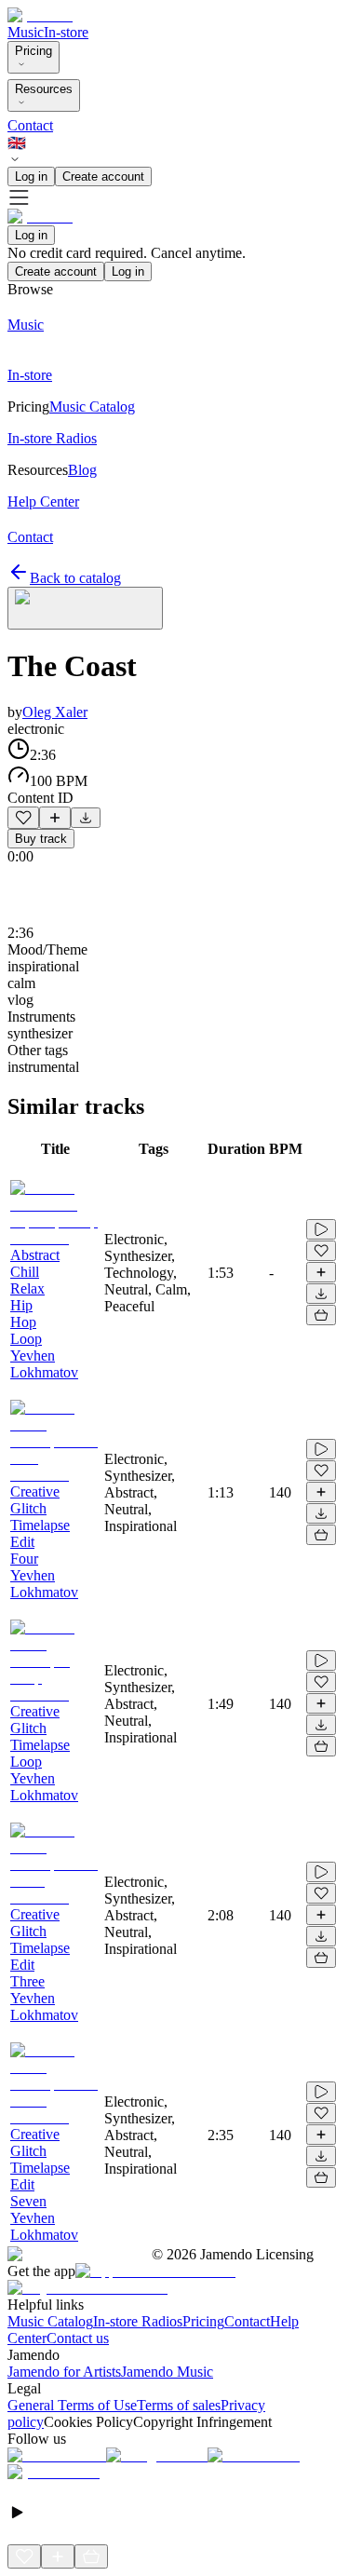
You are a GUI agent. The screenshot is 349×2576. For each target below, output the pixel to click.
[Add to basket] (321, 1315)
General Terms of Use (72, 2405)
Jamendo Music (167, 2372)
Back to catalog (75, 578)
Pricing (34, 51)
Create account (103, 176)
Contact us (78, 2338)
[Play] (85, 608)
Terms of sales (179, 2405)
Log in (31, 176)
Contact (30, 125)
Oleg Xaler (55, 712)
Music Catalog (50, 2321)
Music (26, 32)
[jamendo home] (40, 15)
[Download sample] (86, 818)
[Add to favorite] (23, 818)
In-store (66, 32)
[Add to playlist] (55, 818)
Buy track (41, 839)
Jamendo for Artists (64, 2372)
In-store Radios (138, 2321)
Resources (44, 89)
